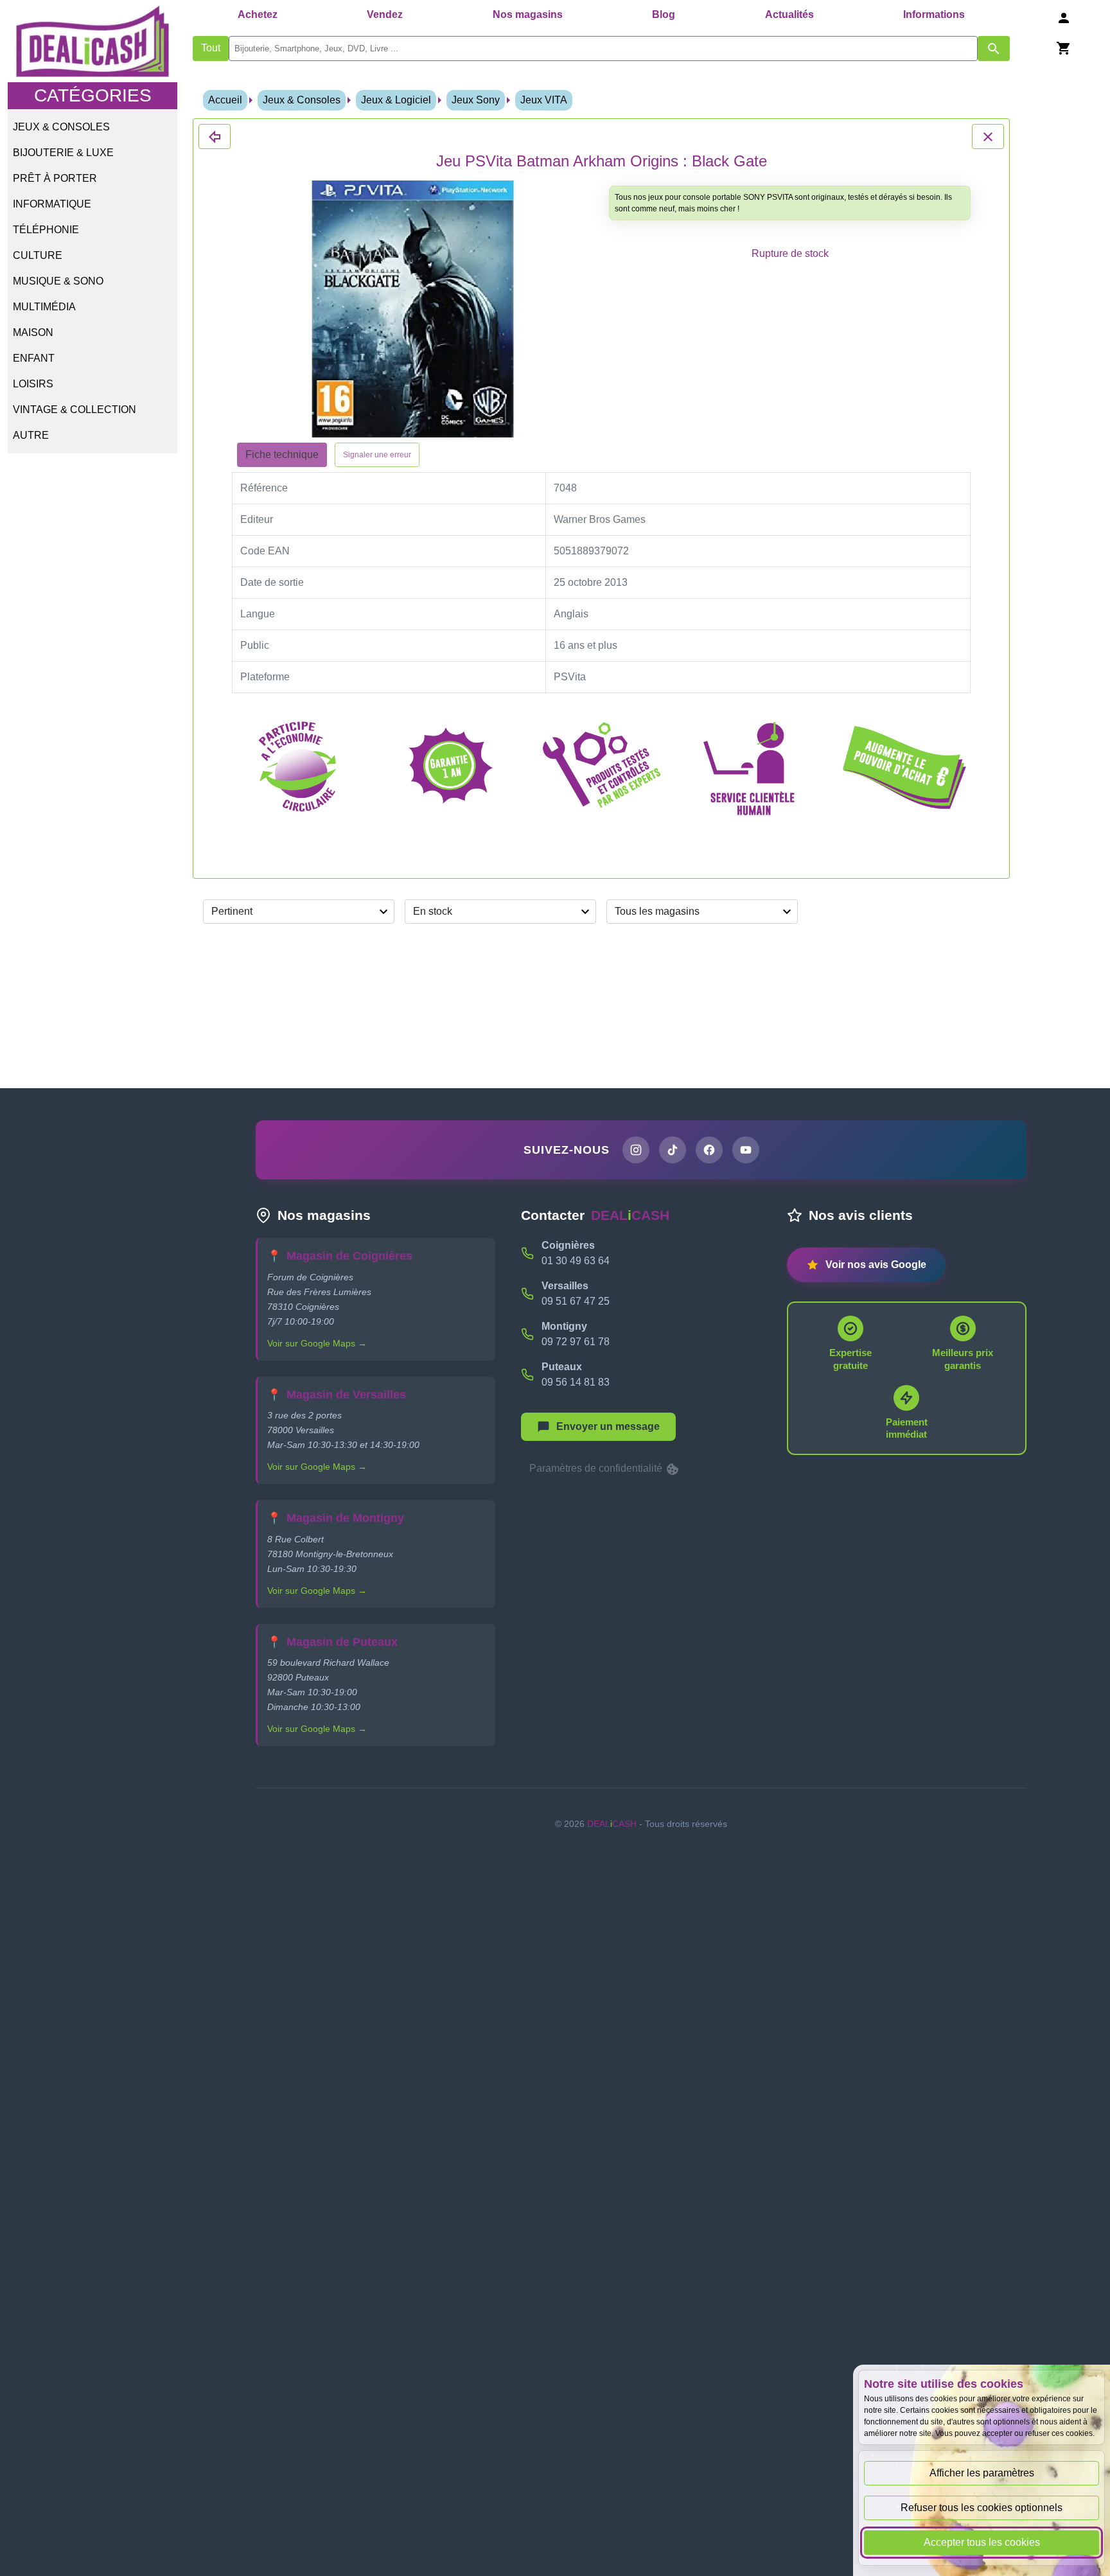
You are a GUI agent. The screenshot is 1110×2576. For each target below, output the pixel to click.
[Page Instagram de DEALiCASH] (636, 1150)
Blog (664, 14)
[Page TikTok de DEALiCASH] (673, 1150)
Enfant (34, 358)
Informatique (52, 204)
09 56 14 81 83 (576, 1382)
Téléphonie (46, 230)
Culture (38, 255)
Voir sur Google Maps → (317, 1343)
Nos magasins (528, 14)
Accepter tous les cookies (982, 2542)
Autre (31, 435)
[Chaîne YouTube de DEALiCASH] (746, 1150)
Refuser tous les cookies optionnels (982, 2508)
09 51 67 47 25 (576, 1301)
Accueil (225, 100)
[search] (603, 49)
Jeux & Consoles (61, 127)
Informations (934, 14)
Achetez (258, 14)
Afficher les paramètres (982, 2473)
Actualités (789, 14)
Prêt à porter (55, 178)
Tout (211, 48)
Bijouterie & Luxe (63, 153)
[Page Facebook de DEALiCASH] (709, 1150)
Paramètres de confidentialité (597, 1468)
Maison (33, 332)
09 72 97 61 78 (576, 1342)
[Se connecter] (1064, 18)
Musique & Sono (58, 281)
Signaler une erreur (377, 455)
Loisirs (33, 384)
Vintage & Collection (75, 410)
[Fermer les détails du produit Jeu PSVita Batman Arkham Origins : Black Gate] (215, 137)
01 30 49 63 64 (576, 1261)
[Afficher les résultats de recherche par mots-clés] (994, 49)
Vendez (385, 14)
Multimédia (44, 307)
